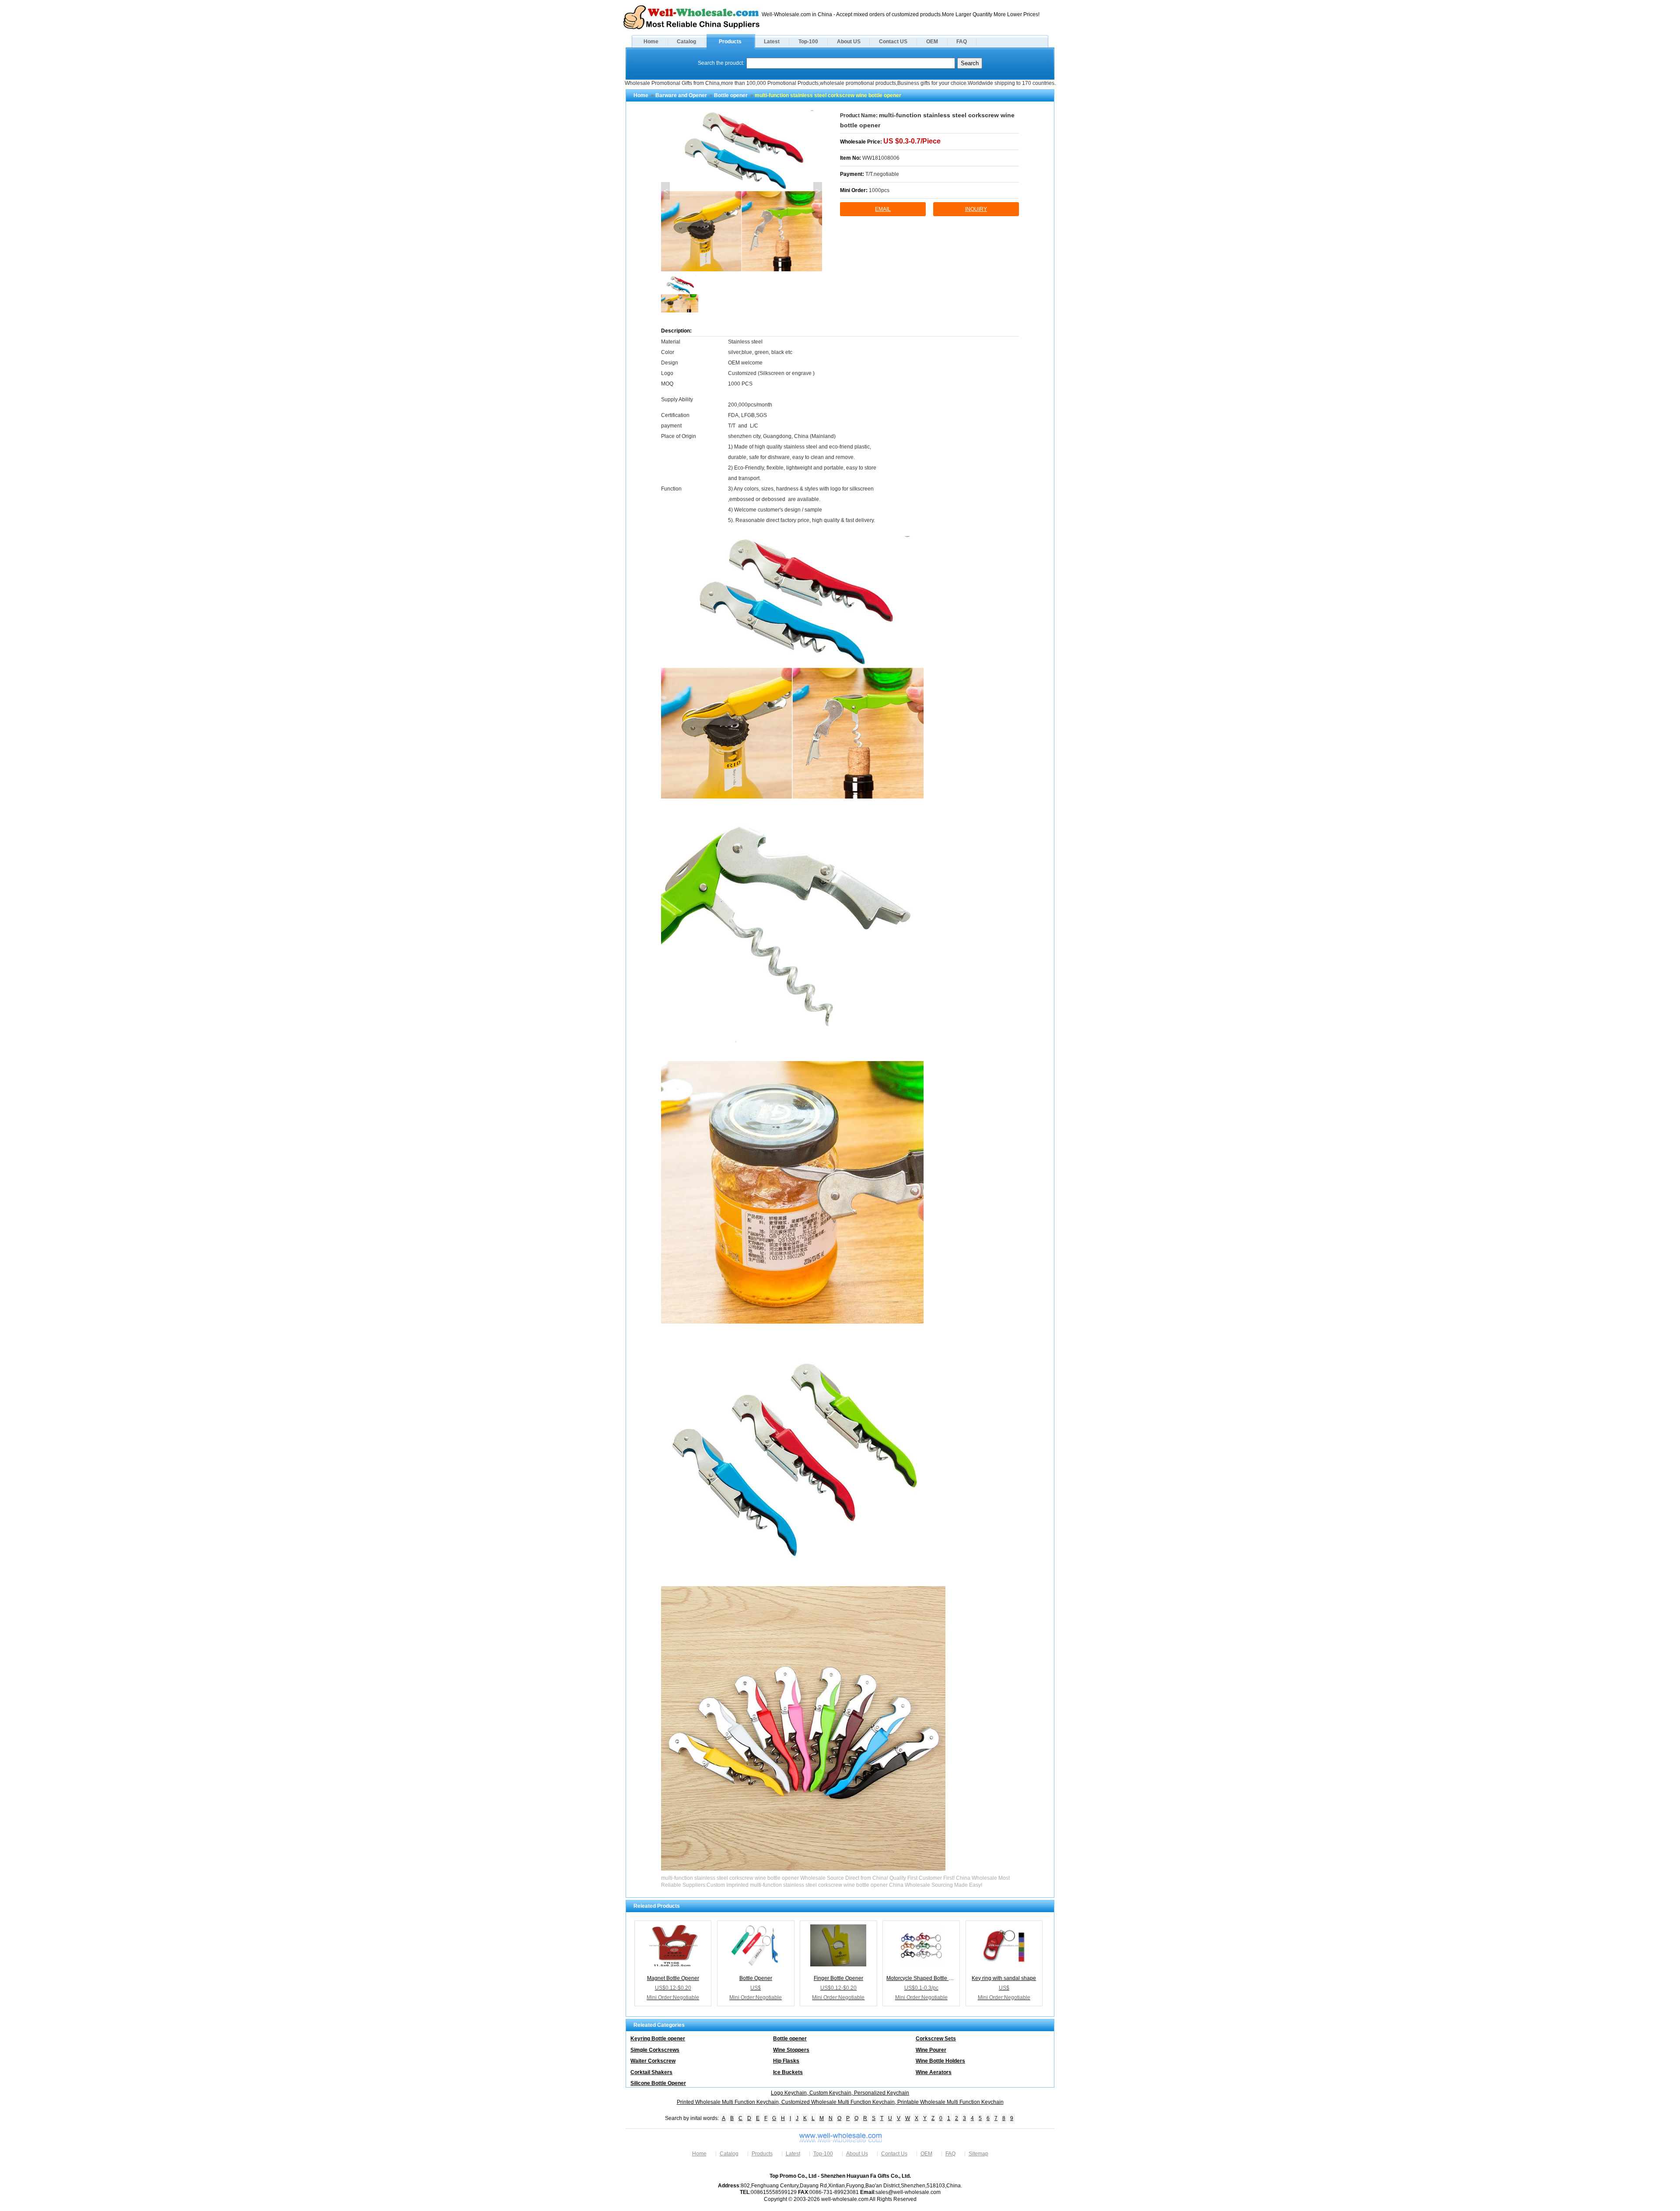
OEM (932, 42)
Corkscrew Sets (936, 2039)
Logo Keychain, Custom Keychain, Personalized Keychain (840, 2093)
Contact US (893, 42)
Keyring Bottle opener (658, 2039)
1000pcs (879, 190)
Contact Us (894, 2154)
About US (849, 42)
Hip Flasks (786, 2061)
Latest (772, 42)
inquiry (976, 209)
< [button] (666, 191)
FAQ (962, 42)
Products (730, 42)
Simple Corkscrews (655, 2050)
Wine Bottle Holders (940, 2061)
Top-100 (808, 42)
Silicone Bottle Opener (658, 2083)
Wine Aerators (934, 2072)
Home (651, 42)
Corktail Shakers (651, 2072)
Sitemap (978, 2154)
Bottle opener (731, 95)
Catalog (686, 42)
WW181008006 (881, 158)
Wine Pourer (931, 2050)
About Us (857, 2154)
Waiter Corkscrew (653, 2061)
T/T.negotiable (882, 174)
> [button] (818, 191)
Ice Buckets (788, 2072)
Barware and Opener (681, 95)
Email (883, 209)
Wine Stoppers (791, 2050)
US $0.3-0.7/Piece (912, 141)
